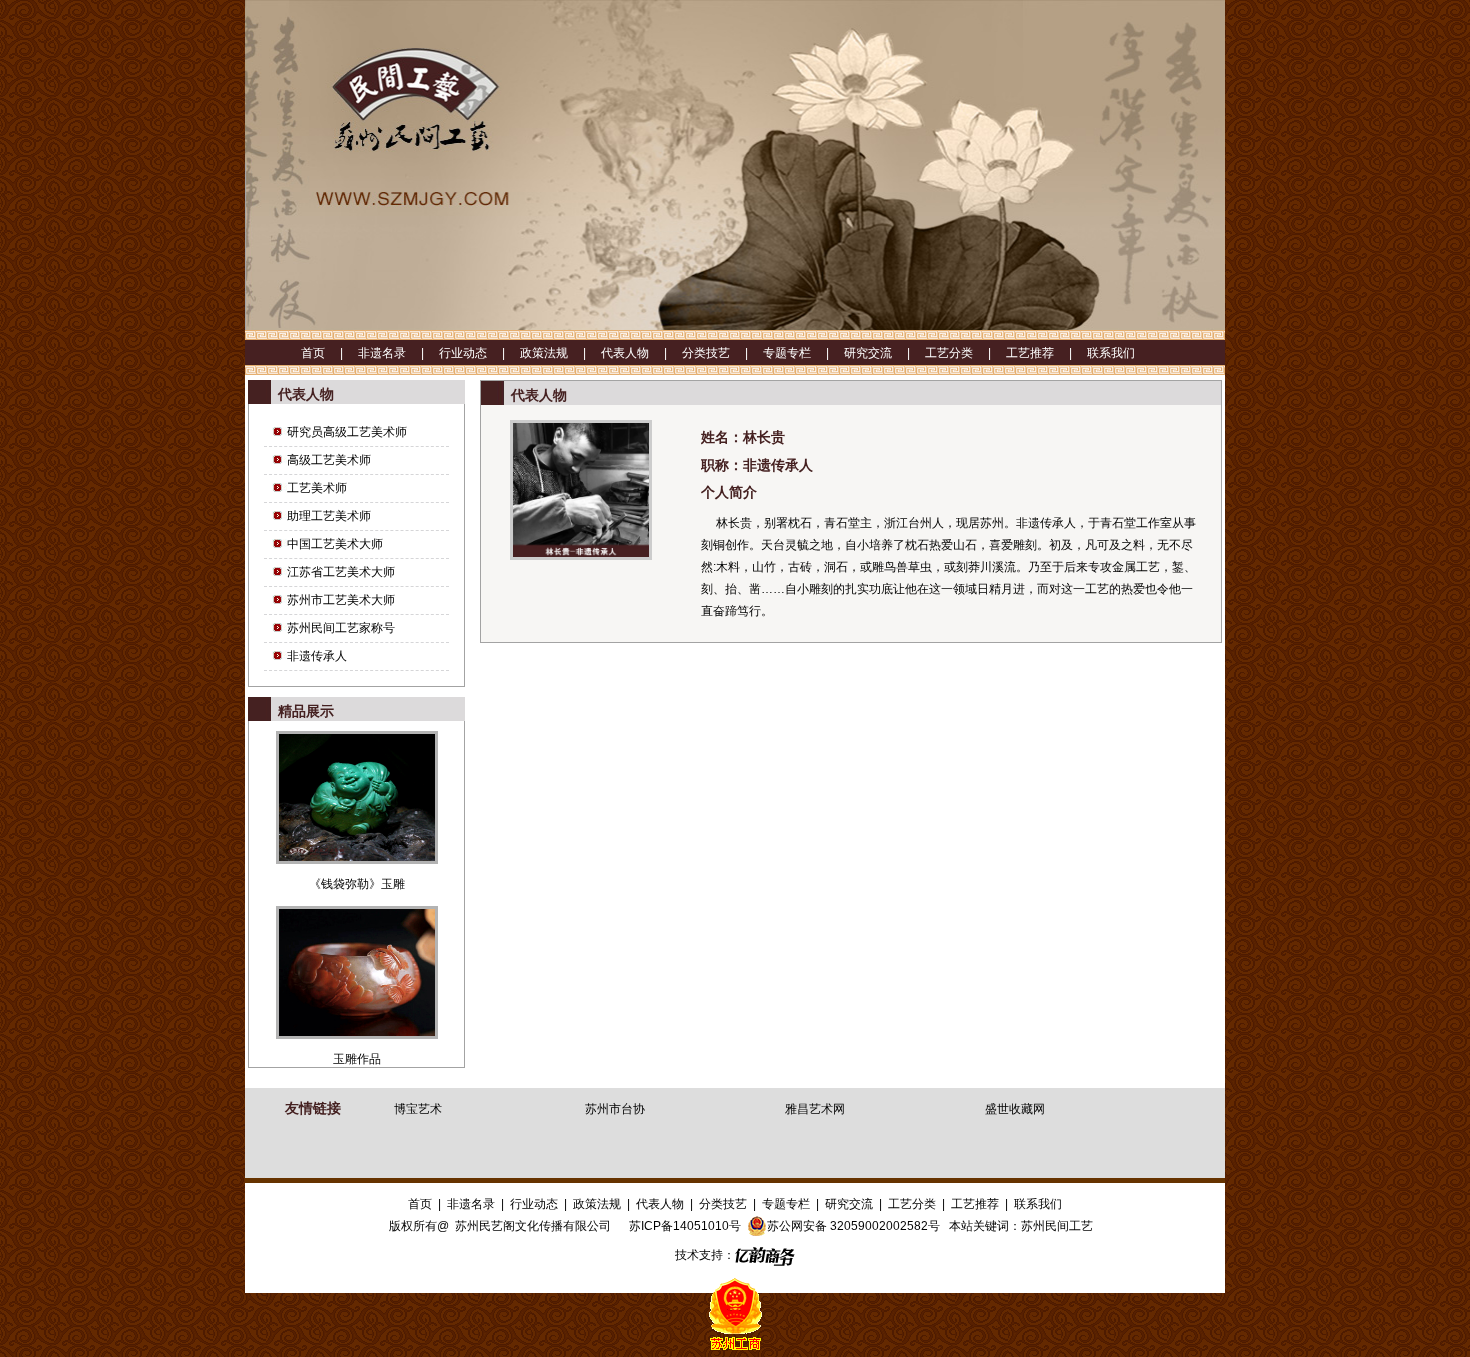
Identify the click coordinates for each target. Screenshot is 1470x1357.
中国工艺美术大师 (335, 544)
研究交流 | (884, 353)
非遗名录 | (398, 353)
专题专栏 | (803, 353)
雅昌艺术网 (815, 1109)
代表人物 (660, 1204)
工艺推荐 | (1046, 353)
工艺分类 (912, 1204)
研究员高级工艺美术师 (347, 432)
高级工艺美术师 (329, 460)
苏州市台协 (615, 1109)
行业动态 (534, 1204)
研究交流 (849, 1204)
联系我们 (1111, 353)
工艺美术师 (317, 488)
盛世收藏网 (1015, 1109)
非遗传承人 (317, 656)
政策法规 (597, 1204)
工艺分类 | (965, 353)
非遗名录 (471, 1204)
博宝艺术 (418, 1109)
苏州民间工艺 (1057, 1226)
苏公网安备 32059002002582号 (853, 1226)
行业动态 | (479, 353)
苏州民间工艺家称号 (341, 628)
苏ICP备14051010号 (685, 1226)
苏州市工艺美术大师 (341, 600)
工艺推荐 (975, 1204)
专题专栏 (786, 1204)
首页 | (329, 353)
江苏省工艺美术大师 (341, 572)
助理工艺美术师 (329, 516)
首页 (420, 1204)
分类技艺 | (722, 353)
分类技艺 (723, 1204)
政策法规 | (560, 353)
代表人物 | (641, 353)
